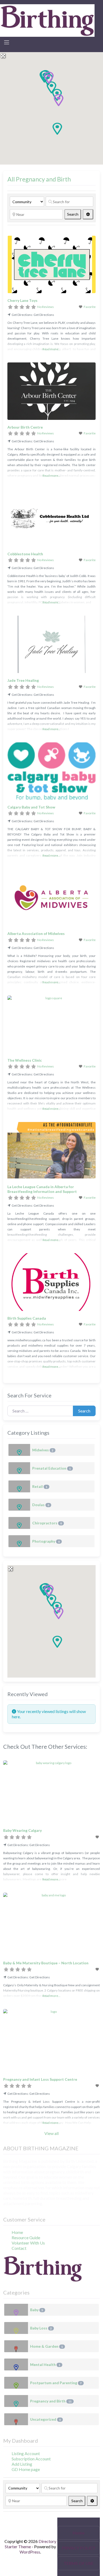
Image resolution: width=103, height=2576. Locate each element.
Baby (37, 2310)
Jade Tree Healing (23, 680)
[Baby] (16, 2310)
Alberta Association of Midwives (36, 933)
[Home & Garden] (16, 2346)
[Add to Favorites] (98, 1837)
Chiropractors (47, 1523)
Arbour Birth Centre (25, 427)
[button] (57, 129)
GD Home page (26, 2469)
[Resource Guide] (47, 20)
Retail (40, 1486)
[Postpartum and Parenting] (16, 2383)
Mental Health (45, 2364)
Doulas (41, 1505)
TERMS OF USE (79, 2563)
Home (17, 2232)
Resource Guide (26, 2237)
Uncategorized (45, 2419)
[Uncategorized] (16, 2419)
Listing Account (26, 2453)
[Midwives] (19, 1450)
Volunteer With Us (28, 2243)
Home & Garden (46, 2346)
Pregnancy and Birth (51, 2401)
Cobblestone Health (25, 554)
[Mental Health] (16, 2364)
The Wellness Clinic (25, 1060)
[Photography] (19, 1541)
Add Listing (22, 2464)
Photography (46, 1541)
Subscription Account (31, 2459)
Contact (19, 2248)
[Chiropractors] (19, 1523)
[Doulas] (19, 1505)
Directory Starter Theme (31, 2544)
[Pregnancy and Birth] (16, 2401)
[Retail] (19, 1486)
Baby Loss (41, 2328)
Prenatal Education (51, 1468)
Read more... (51, 349)
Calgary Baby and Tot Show (31, 807)
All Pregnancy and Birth (39, 179)
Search (74, 214)
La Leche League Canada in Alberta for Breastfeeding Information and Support (42, 1189)
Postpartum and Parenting (56, 2383)
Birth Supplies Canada (27, 1318)
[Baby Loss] (16, 2328)
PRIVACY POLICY (79, 2548)
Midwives (43, 1450)
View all (51, 2133)
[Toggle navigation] (7, 42)
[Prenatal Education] (19, 1468)
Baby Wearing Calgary (22, 1830)
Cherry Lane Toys (22, 300)
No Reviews (46, 307)
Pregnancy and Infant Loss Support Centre (40, 2079)
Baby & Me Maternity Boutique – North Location (46, 1963)
